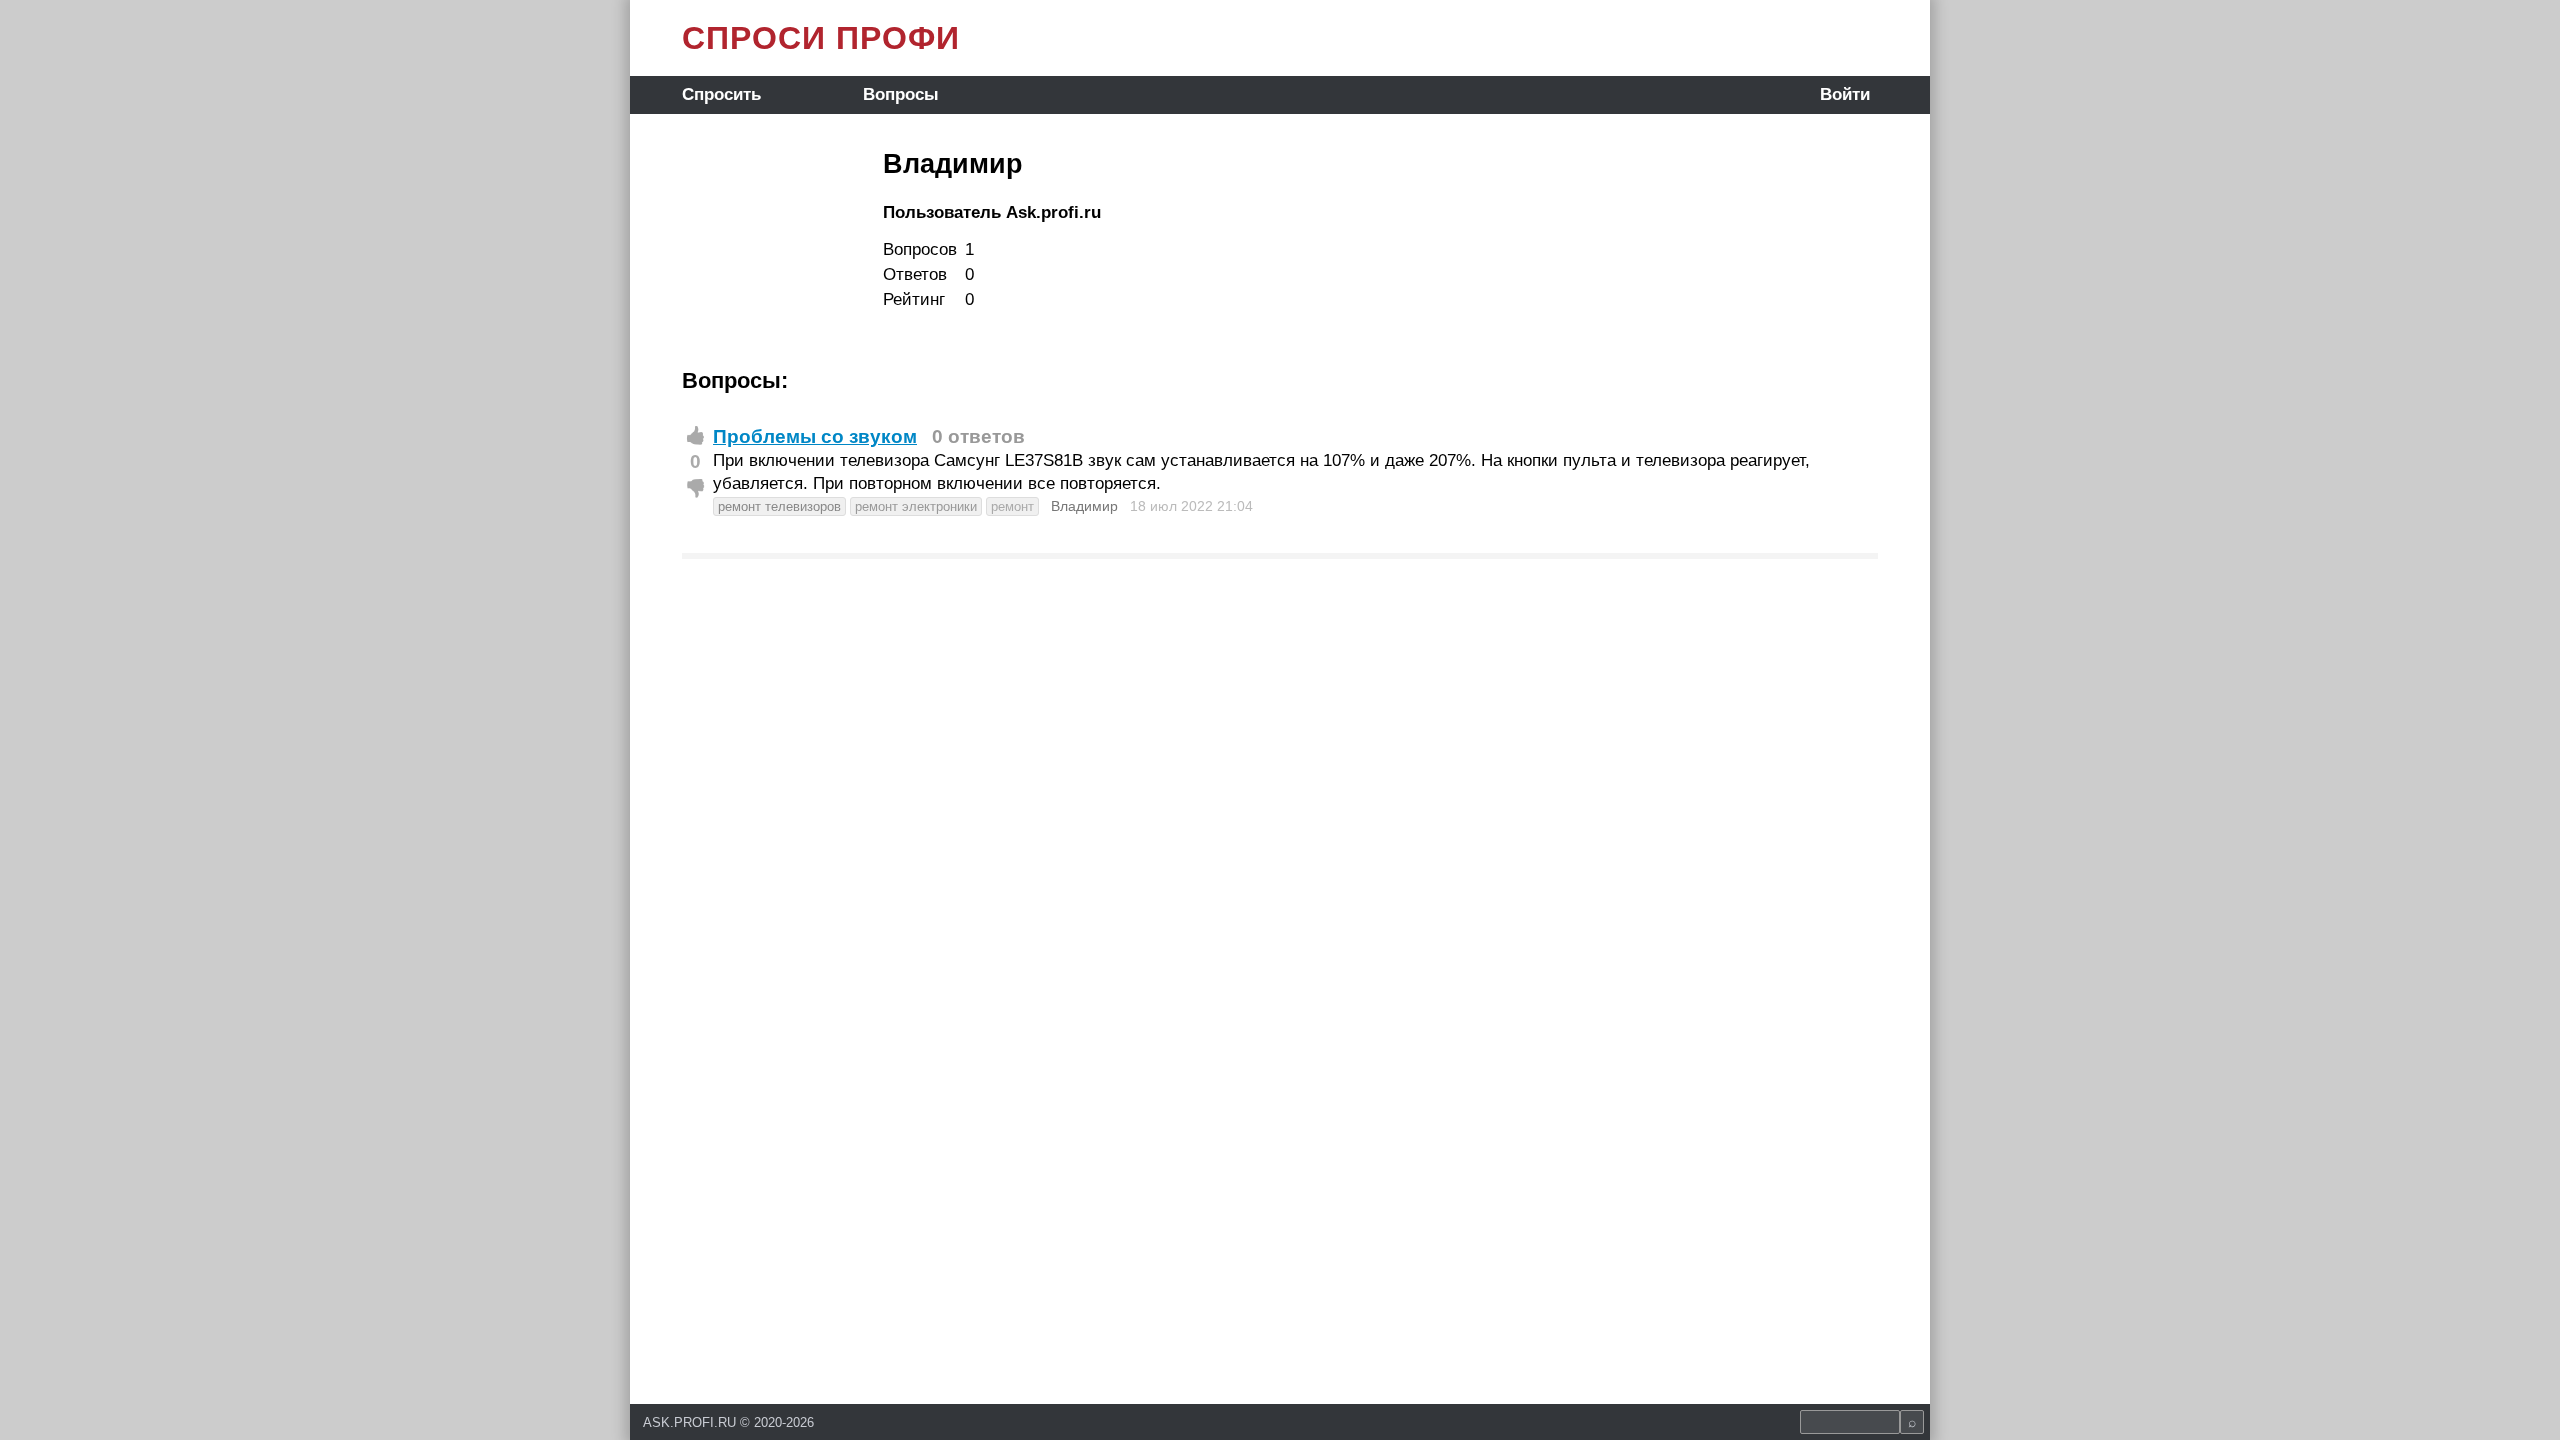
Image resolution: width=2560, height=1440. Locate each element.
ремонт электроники (916, 506)
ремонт (1012, 506)
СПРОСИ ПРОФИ (821, 38)
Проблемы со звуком (815, 436)
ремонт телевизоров (779, 506)
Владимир (1084, 506)
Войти (1845, 94)
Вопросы (901, 94)
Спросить (721, 94)
